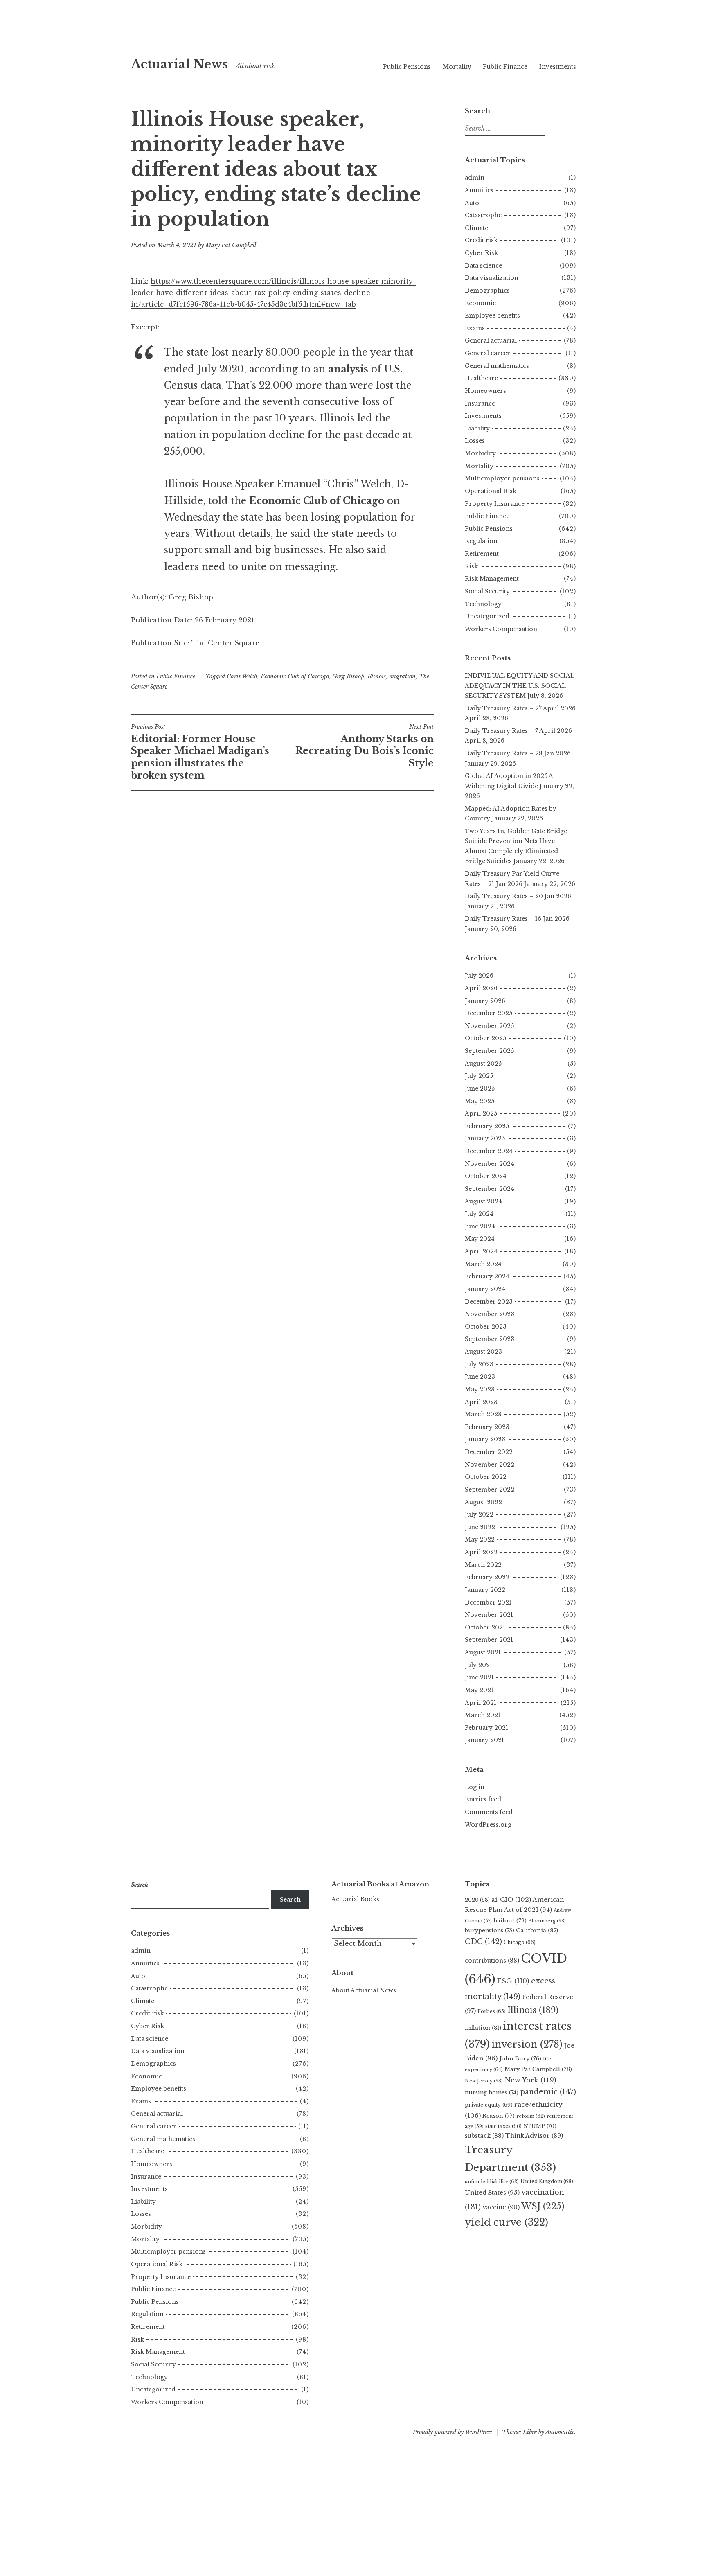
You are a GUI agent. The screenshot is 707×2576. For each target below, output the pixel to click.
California (537, 1930)
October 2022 (486, 1477)
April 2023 (481, 1402)
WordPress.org (488, 1825)
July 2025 (479, 1076)
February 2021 (486, 1728)
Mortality (457, 67)
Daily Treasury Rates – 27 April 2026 (520, 708)
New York (530, 2080)
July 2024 (479, 1214)
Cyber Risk (481, 253)
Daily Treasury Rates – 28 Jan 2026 (518, 753)
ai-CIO (511, 1899)
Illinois (377, 676)
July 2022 (479, 1514)
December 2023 (489, 1302)
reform (531, 2116)
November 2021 (489, 1615)
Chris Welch (242, 676)
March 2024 (483, 1264)
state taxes (503, 2126)
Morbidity (480, 453)
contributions (492, 1961)
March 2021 (483, 1715)
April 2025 (481, 1113)
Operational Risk (491, 491)
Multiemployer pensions (502, 478)
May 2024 (480, 1239)
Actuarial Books (355, 1899)
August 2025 (483, 1064)
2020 (477, 1900)
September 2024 (490, 1189)
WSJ (543, 2206)
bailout (510, 1921)
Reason (499, 2116)
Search (290, 1900)
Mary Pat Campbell (231, 245)
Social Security (487, 591)
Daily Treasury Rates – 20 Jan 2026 (518, 896)
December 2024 (489, 1151)
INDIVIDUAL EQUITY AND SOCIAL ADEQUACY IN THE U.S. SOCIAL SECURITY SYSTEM (520, 686)
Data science (483, 266)
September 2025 (489, 1051)
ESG (513, 1981)
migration (402, 676)
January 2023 (485, 1439)
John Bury (520, 2059)
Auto (472, 203)
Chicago (520, 1942)
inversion (527, 2044)
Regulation (481, 541)
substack (484, 2136)
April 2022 (481, 1552)
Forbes (492, 2011)
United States (492, 2193)
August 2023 (483, 1352)
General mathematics (497, 366)
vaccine (501, 2207)
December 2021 (488, 1602)
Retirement (482, 554)
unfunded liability (492, 2182)
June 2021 (479, 1677)
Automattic (560, 2432)
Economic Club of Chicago (295, 676)
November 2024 (490, 1164)
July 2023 (479, 1364)
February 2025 (487, 1126)
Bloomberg (547, 1921)
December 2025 (489, 1013)
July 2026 (479, 976)
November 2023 (490, 1314)
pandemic (548, 2092)
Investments (558, 67)
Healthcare (481, 378)
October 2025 (485, 1038)
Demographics (487, 291)
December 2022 (489, 1452)
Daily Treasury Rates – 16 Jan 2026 (517, 919)
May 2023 (480, 1389)
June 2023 (480, 1377)
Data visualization (492, 278)
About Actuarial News (364, 1990)
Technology (483, 604)
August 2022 (483, 1502)
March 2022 (483, 1565)
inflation (483, 2028)
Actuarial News (179, 64)
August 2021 (483, 1652)
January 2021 (484, 1740)
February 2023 (487, 1427)
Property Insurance (495, 504)
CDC (483, 1942)
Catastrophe (483, 215)
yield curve (507, 2222)
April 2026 (481, 988)
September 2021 (489, 1640)
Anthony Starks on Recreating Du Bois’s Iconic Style (365, 746)
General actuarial (491, 340)
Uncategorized (487, 616)
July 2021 (478, 1665)
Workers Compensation (501, 629)
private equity (489, 2105)
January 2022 (485, 1590)
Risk (471, 566)
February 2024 (487, 1276)
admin (475, 178)
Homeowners (485, 391)
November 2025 (489, 1026)
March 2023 (483, 1414)
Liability (477, 428)
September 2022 (490, 1490)
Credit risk (481, 240)
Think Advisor (534, 2136)
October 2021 (485, 1627)
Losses (475, 441)
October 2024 (486, 1176)
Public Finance (505, 67)
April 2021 (481, 1703)
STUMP (540, 2126)
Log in (475, 1787)
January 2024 (485, 1289)
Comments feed (489, 1812)
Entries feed (483, 1799)
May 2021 (479, 1690)
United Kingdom (547, 2181)
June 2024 (480, 1226)
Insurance (480, 403)
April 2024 (481, 1251)
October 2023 (486, 1327)
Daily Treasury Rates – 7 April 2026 (518, 731)
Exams (475, 328)
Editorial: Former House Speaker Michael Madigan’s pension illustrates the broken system (200, 752)
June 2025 (480, 1089)
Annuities (479, 190)
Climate (476, 228)
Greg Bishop (348, 676)
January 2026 (485, 1001)
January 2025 (485, 1138)
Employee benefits (492, 316)
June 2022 (480, 1527)
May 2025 (480, 1101)
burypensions (490, 1930)
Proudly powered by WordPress (452, 2432)
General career (487, 353)
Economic (480, 303)
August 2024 (483, 1201)
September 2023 (490, 1339)
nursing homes (492, 2093)
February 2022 (487, 1577)
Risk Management (492, 579)
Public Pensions (407, 67)
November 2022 (490, 1465)
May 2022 (480, 1539)
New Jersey (484, 2081)
